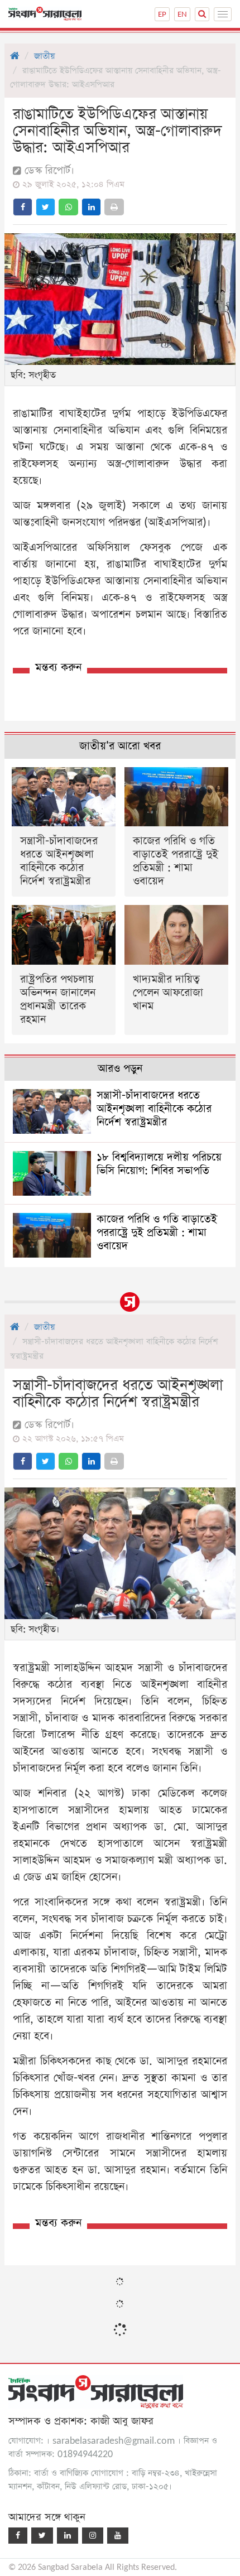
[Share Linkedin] (91, 207)
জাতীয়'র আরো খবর (120, 746)
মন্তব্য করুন (58, 668)
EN (182, 14)
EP (162, 14)
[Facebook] (18, 2536)
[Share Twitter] (45, 207)
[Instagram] (93, 2536)
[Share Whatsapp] (68, 207)
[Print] (114, 207)
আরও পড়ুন (120, 1069)
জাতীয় (44, 56)
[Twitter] (42, 2536)
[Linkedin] (68, 2536)
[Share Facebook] (23, 207)
